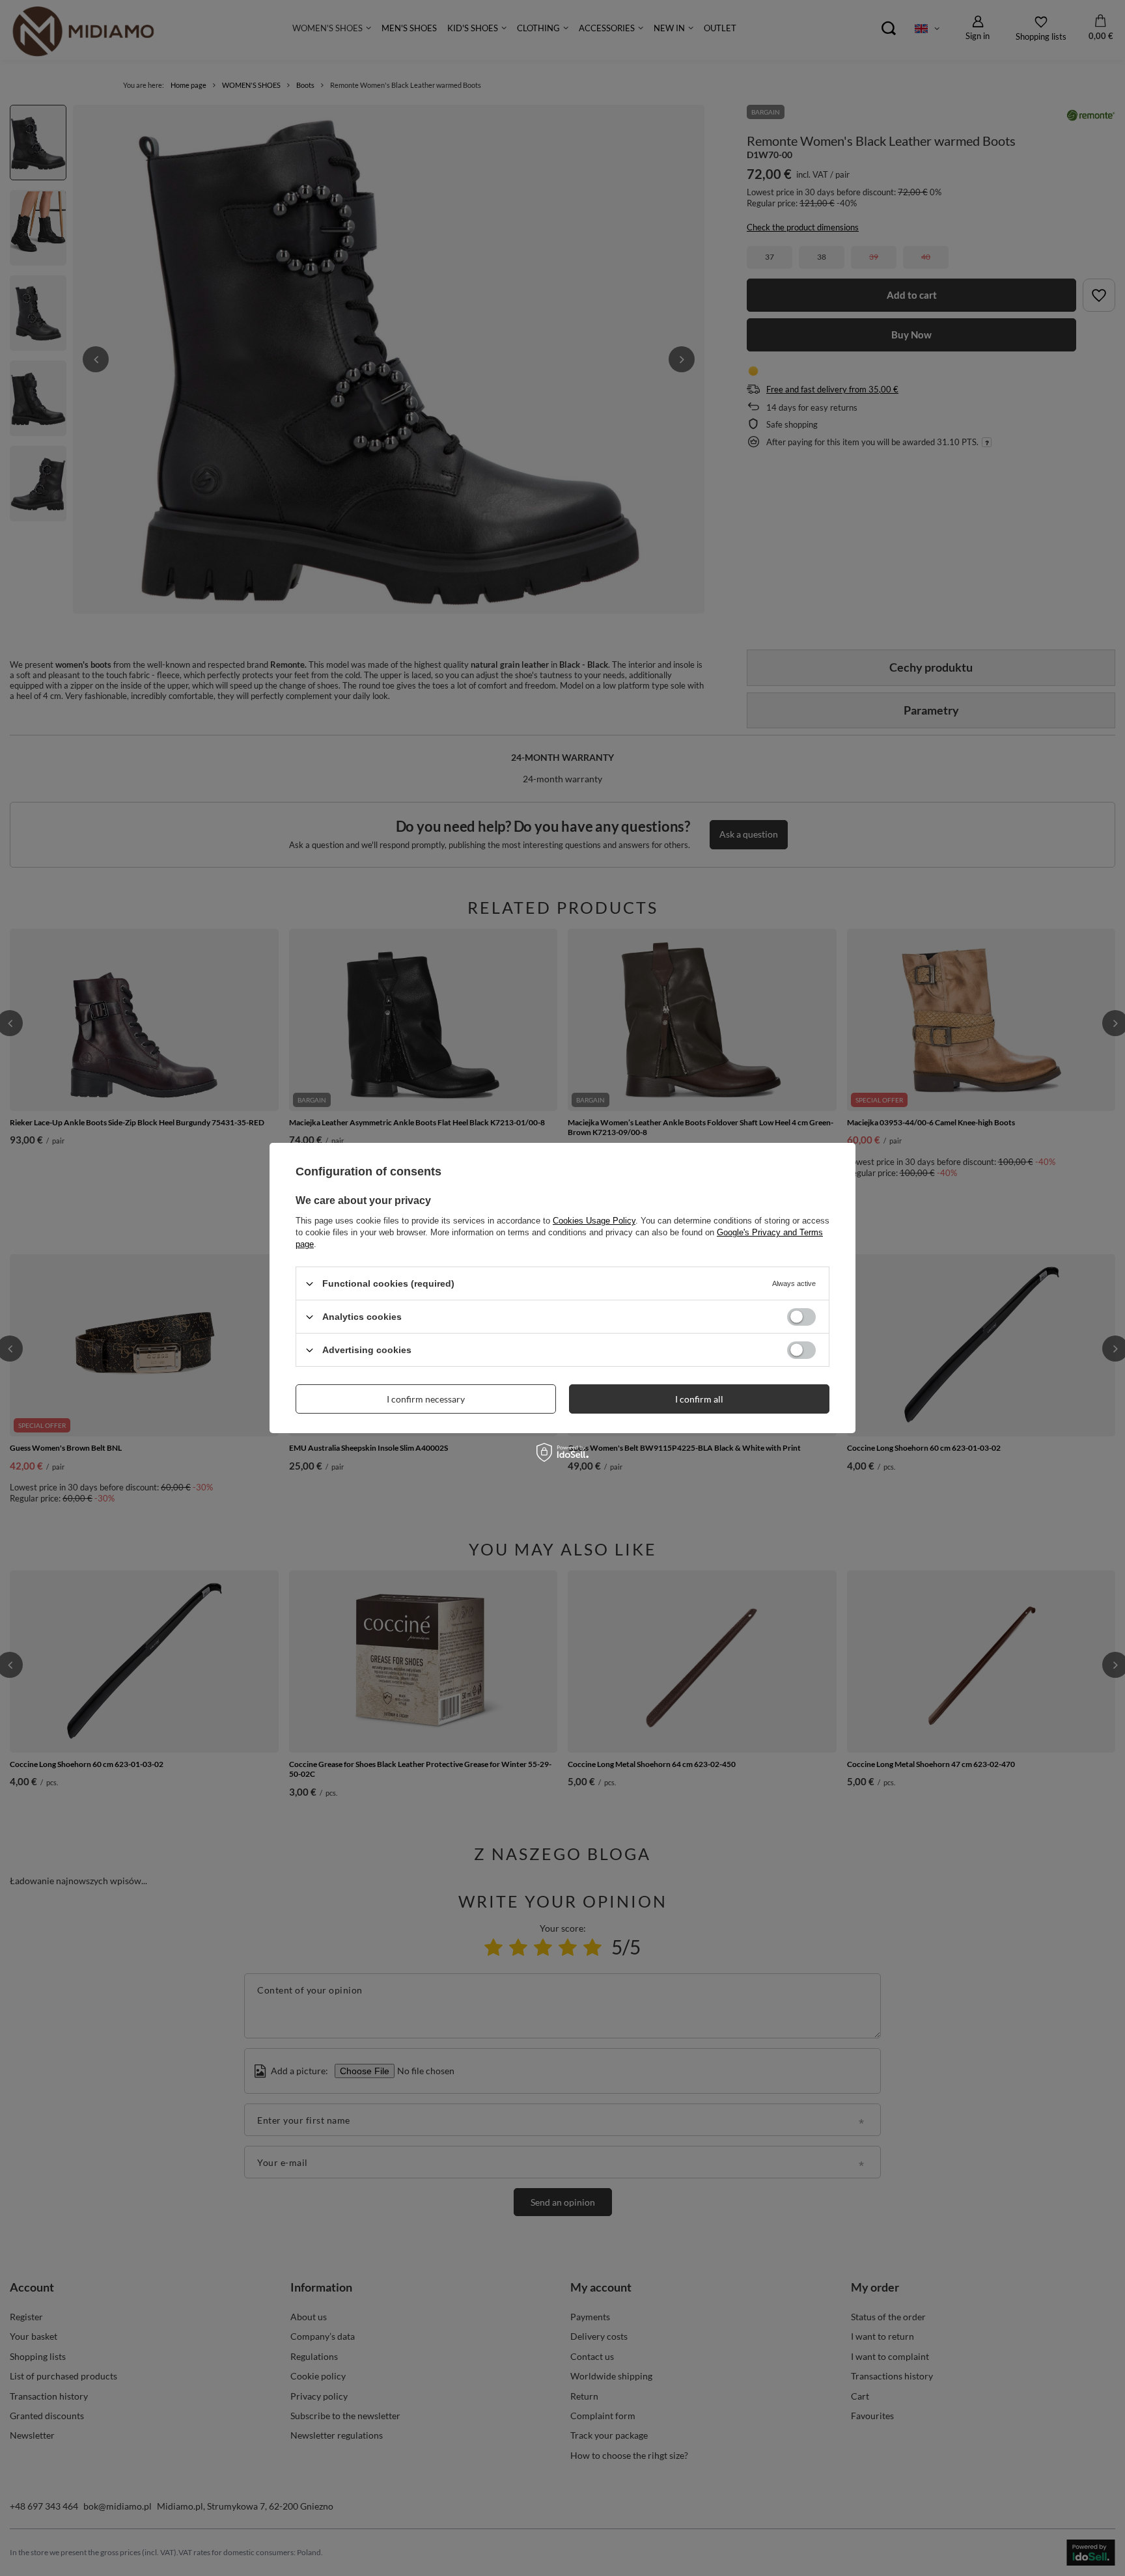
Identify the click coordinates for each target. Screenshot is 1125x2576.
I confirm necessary (426, 1398)
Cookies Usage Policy (594, 1221)
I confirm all (699, 1398)
